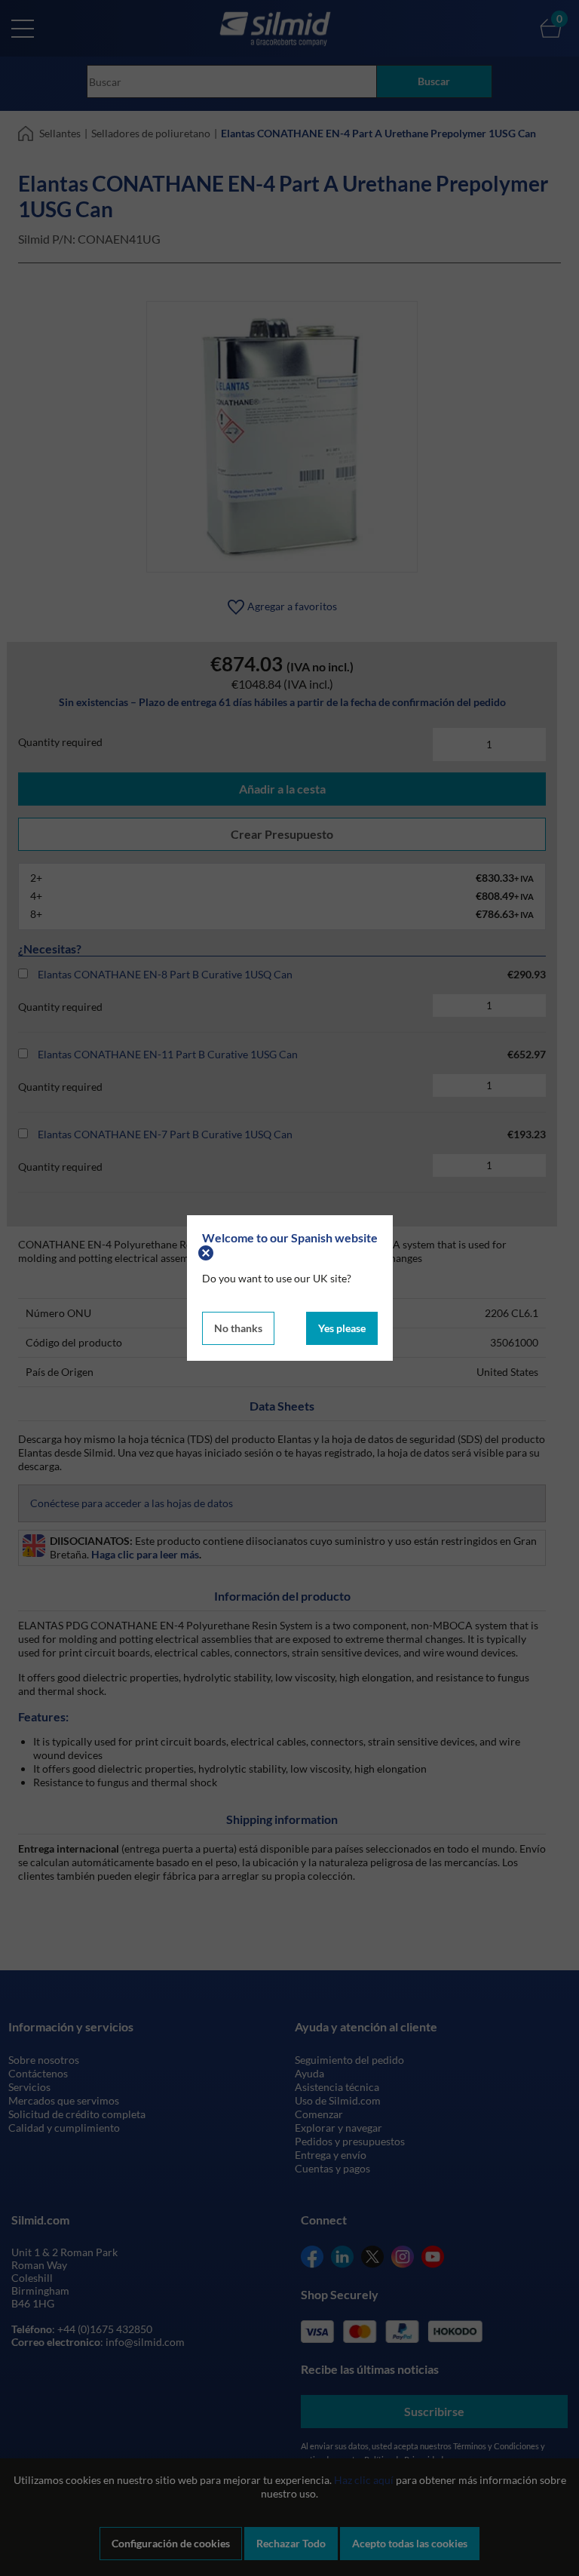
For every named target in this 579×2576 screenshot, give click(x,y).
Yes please (342, 1328)
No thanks (238, 1328)
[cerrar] (208, 1251)
